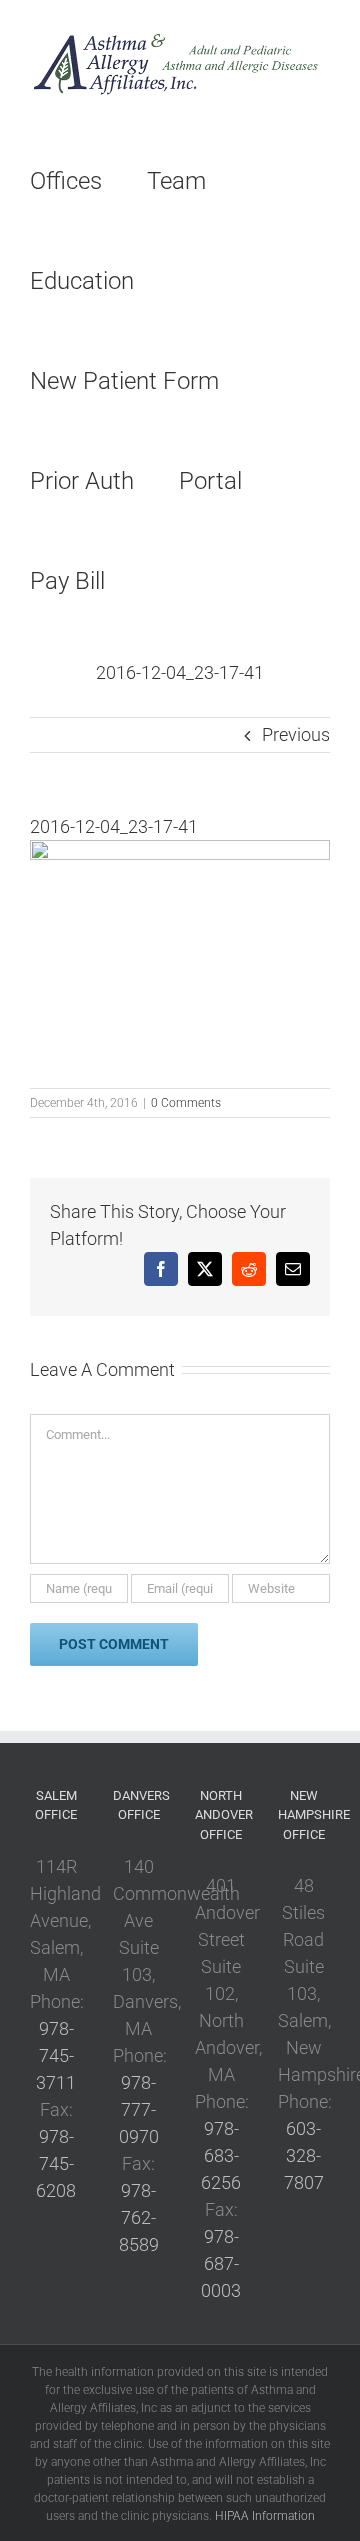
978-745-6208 (56, 2163)
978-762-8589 (139, 2217)
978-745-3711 (56, 2055)
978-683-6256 (221, 2155)
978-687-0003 (221, 2263)
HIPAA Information (265, 2516)
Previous (296, 734)
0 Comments (186, 1103)
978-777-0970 (139, 2109)
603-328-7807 (304, 2155)
